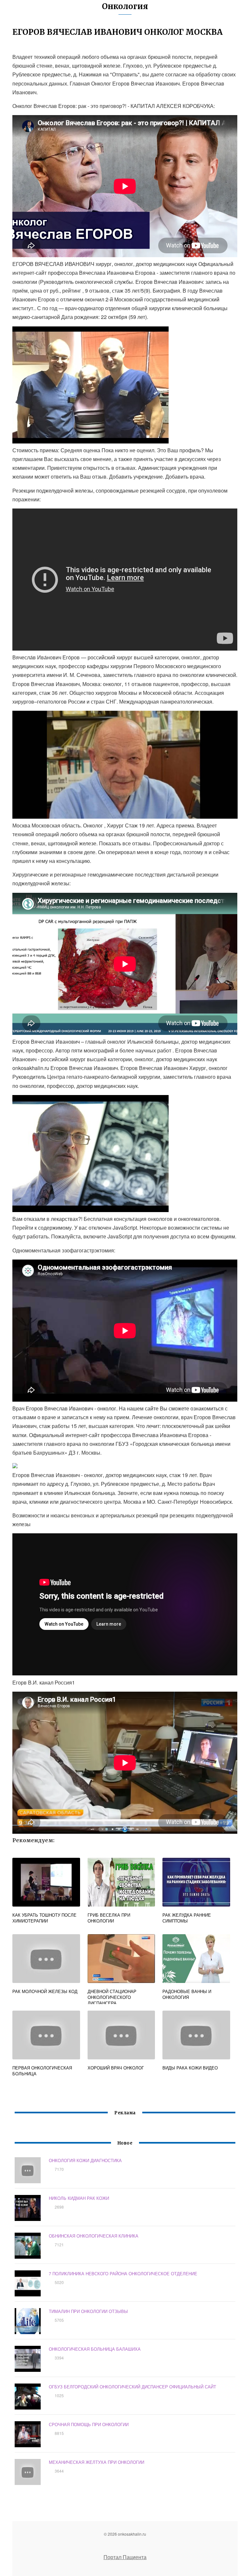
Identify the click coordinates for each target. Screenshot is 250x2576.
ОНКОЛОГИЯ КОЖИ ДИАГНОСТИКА (85, 2160)
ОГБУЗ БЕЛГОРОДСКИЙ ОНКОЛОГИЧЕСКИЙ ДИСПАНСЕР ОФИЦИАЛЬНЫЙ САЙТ (132, 2387)
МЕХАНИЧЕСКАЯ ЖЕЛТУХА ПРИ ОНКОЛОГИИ (97, 2462)
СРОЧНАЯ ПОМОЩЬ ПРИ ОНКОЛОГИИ (89, 2424)
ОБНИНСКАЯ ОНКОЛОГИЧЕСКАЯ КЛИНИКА (94, 2236)
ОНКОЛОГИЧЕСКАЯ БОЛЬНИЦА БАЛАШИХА (95, 2349)
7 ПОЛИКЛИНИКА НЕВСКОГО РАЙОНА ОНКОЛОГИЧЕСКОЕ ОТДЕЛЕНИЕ (123, 2273)
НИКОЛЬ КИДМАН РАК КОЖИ (79, 2198)
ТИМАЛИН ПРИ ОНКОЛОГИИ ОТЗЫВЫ (88, 2311)
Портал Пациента (125, 2557)
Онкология (125, 6)
